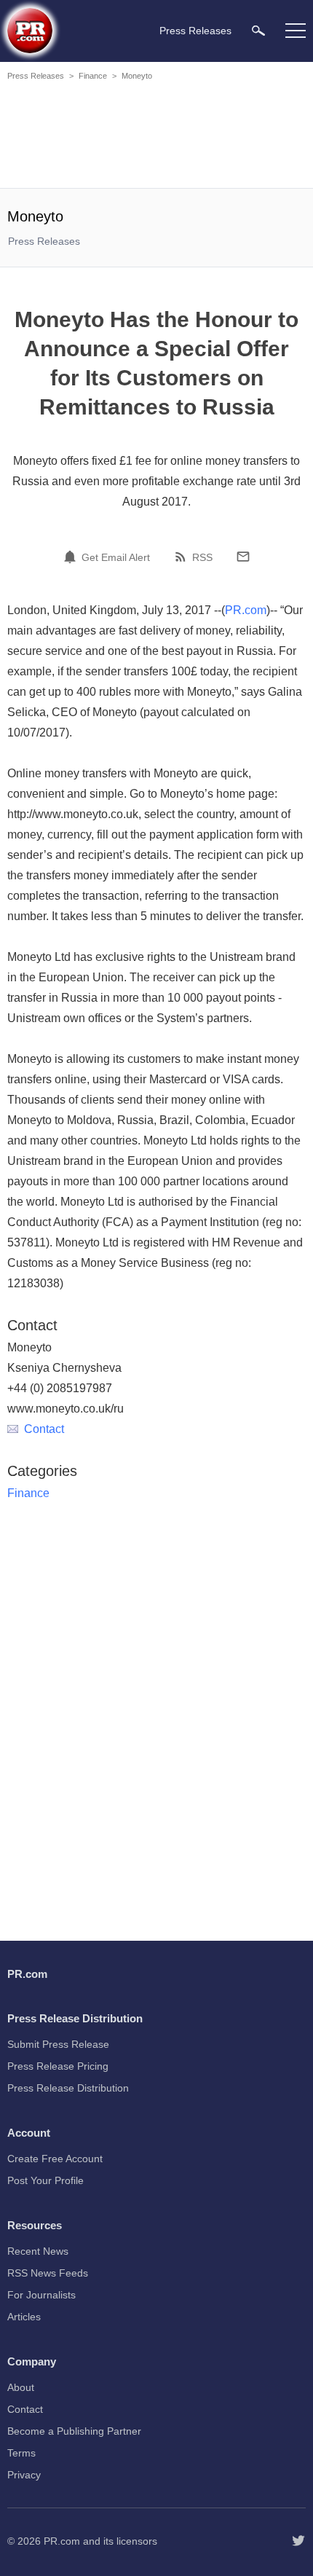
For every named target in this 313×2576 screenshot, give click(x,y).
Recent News (38, 2251)
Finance (93, 76)
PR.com (246, 610)
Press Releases (36, 76)
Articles (24, 2317)
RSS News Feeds (48, 2273)
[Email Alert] (72, 557)
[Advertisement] (156, 137)
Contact (44, 1429)
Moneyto (137, 76)
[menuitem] (258, 30)
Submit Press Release (58, 2044)
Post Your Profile (45, 2180)
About (21, 2387)
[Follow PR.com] (298, 2541)
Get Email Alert (116, 557)
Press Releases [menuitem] (195, 31)
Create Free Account (55, 2159)
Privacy (24, 2475)
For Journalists (41, 2295)
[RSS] (183, 557)
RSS (202, 557)
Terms (21, 2453)
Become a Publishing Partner (74, 2431)
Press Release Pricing (58, 2066)
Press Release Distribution (68, 2088)
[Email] (243, 557)
